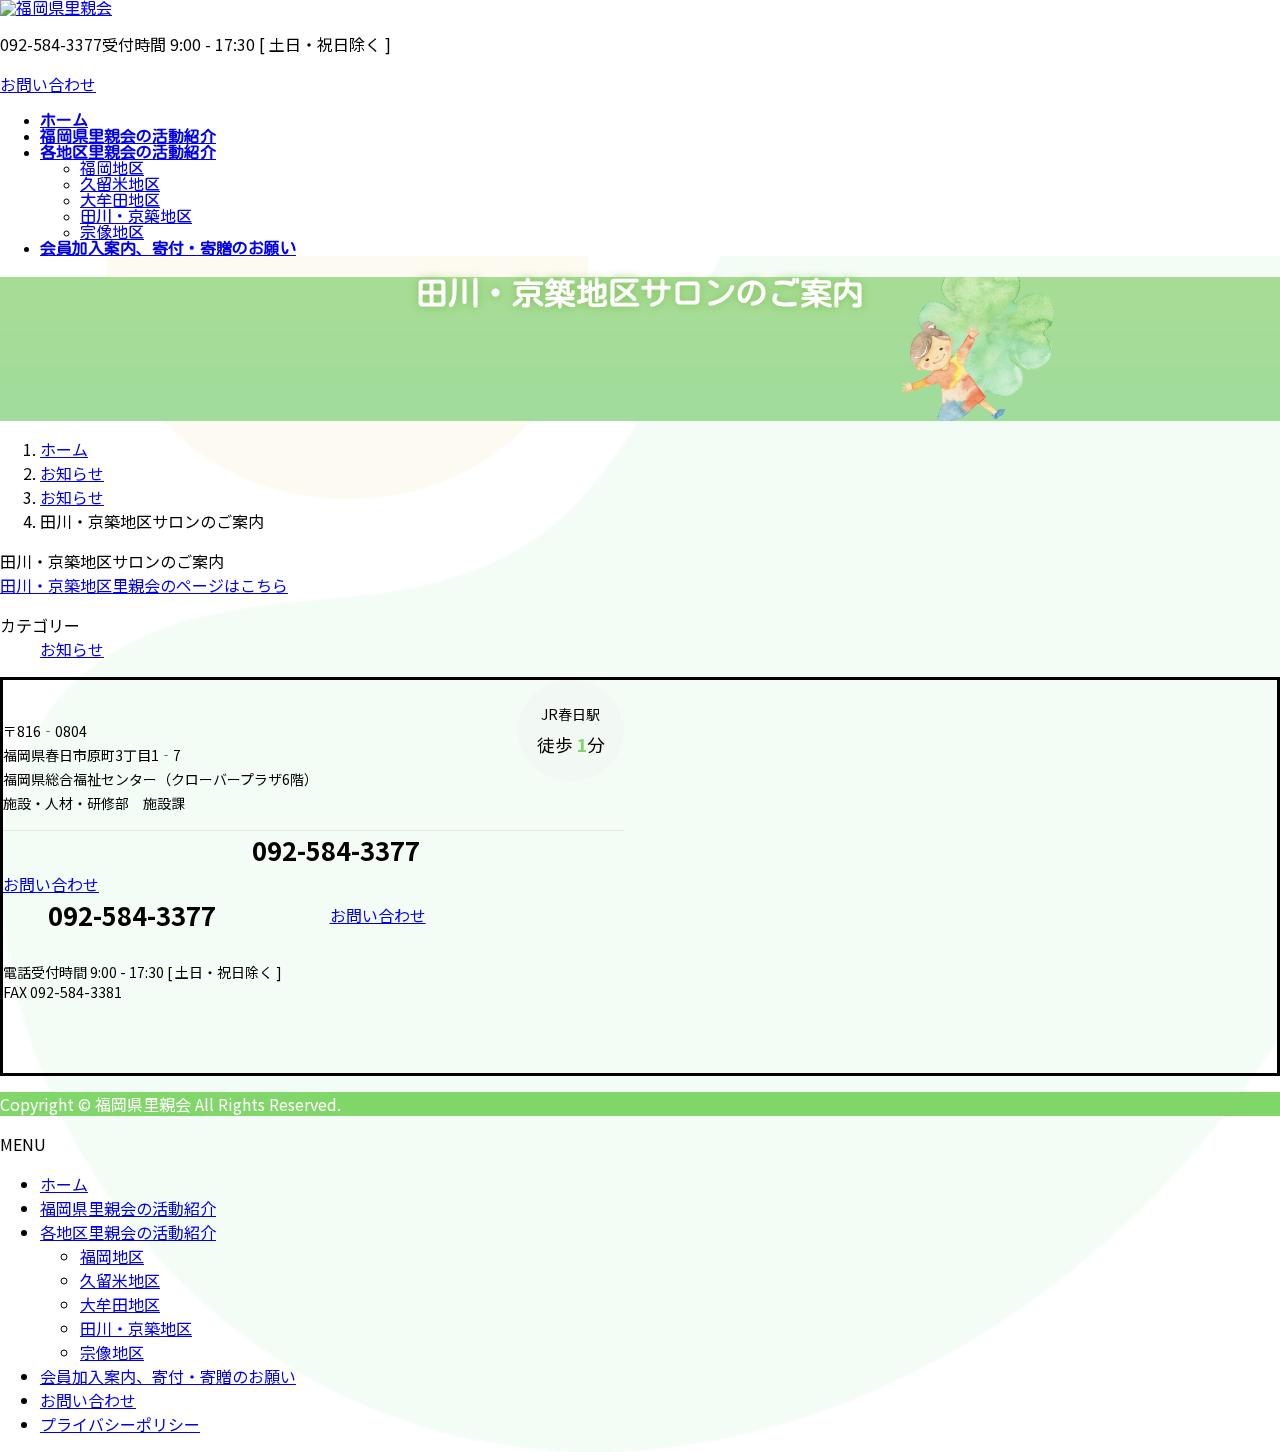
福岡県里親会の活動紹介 (128, 1208)
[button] (313, 884)
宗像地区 (112, 232)
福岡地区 (112, 168)
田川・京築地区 (136, 216)
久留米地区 (120, 184)
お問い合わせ (48, 84)
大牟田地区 (120, 200)
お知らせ (72, 649)
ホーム (64, 1184)
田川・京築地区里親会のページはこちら (144, 585)
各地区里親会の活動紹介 (128, 1232)
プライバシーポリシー (120, 1424)
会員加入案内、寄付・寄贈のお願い (168, 1376)
